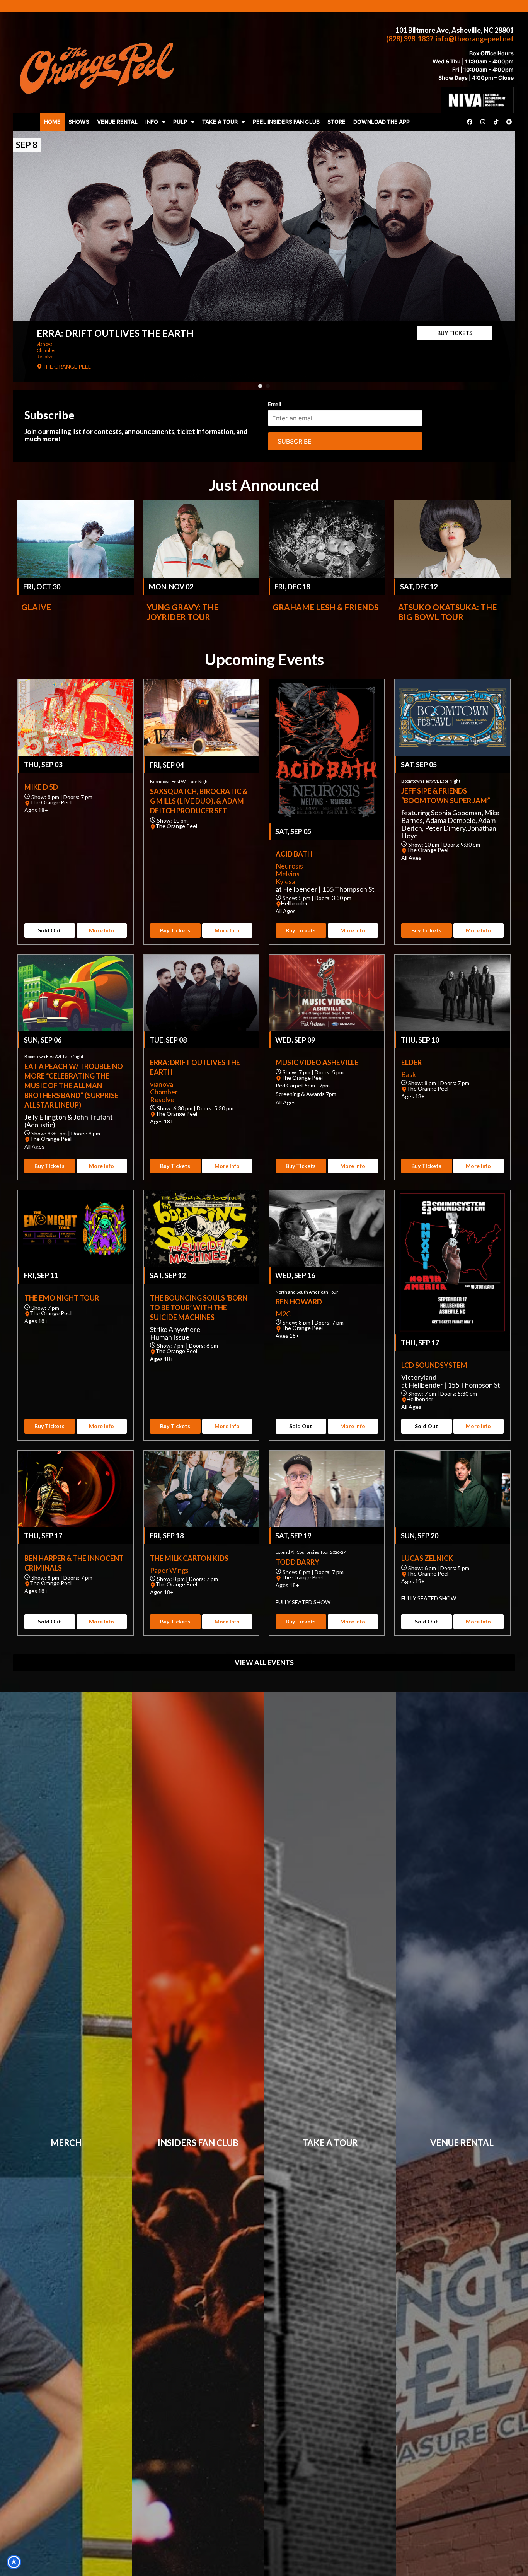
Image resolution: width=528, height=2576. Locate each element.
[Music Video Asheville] (327, 993)
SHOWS (79, 122)
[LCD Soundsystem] (452, 1262)
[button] (260, 386)
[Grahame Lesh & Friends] (327, 539)
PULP (180, 122)
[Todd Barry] (327, 1489)
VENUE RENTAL (117, 122)
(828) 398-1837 (410, 39)
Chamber (46, 350)
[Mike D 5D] (76, 718)
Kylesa (285, 881)
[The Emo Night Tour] (76, 1229)
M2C (283, 1314)
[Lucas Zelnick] (452, 1489)
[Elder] (452, 993)
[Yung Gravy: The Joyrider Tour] (201, 539)
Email (274, 404)
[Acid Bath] (327, 751)
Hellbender (294, 903)
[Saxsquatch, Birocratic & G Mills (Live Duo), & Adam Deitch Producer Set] (201, 718)
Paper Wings (169, 1570)
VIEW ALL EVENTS (264, 1663)
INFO (152, 122)
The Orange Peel (51, 802)
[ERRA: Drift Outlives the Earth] (264, 256)
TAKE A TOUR (220, 122)
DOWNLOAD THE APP (382, 122)
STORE (336, 122)
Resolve (45, 356)
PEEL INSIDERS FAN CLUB (286, 122)
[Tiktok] (496, 122)
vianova (45, 344)
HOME (52, 122)
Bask (409, 1074)
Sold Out (49, 930)
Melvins (288, 874)
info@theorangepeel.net (475, 39)
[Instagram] (483, 122)
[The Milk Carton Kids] (201, 1489)
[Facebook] (470, 122)
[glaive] (76, 539)
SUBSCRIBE (295, 441)
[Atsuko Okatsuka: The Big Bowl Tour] (452, 539)
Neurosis (289, 866)
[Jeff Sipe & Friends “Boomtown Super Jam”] (452, 718)
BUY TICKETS (455, 333)
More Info (101, 930)
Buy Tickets (175, 930)
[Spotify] (509, 122)
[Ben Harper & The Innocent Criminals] (76, 1489)
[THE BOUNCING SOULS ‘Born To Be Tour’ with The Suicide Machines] (201, 1229)
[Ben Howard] (327, 1229)
